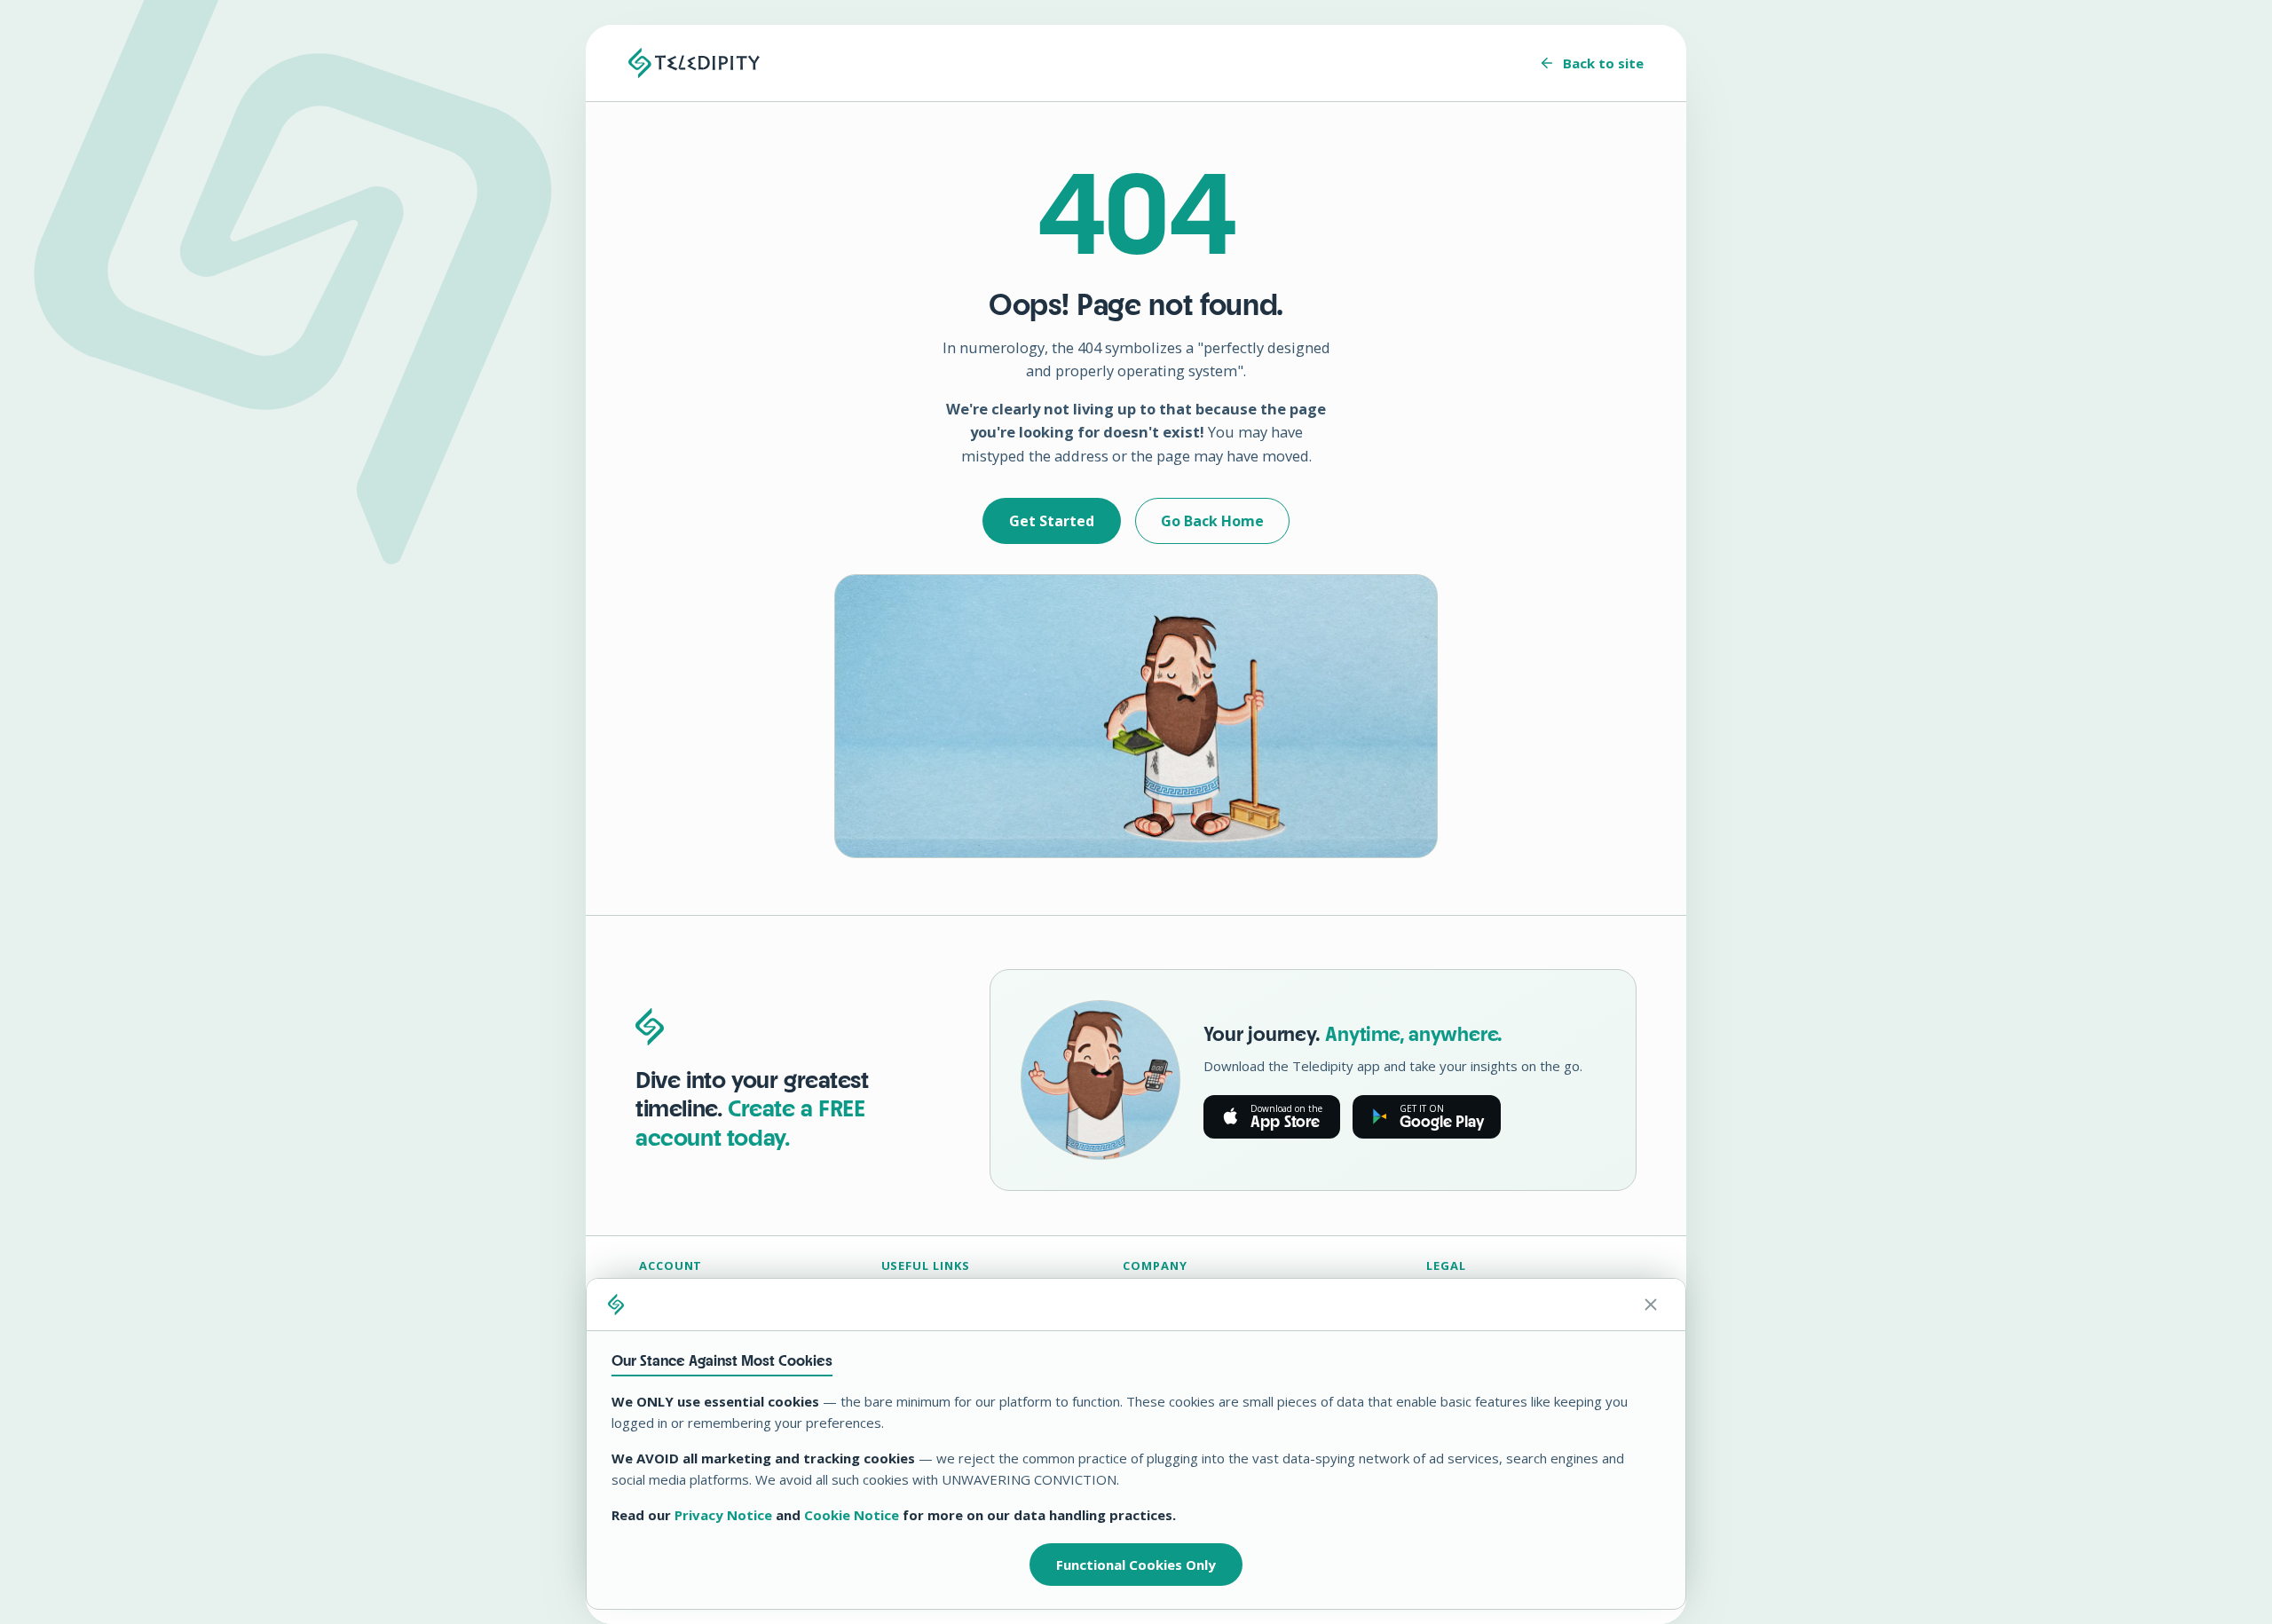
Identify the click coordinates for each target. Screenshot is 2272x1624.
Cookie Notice (852, 1515)
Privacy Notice (723, 1515)
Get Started (1052, 521)
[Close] (1651, 1305)
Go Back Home (1212, 521)
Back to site (1603, 63)
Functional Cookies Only (1136, 1565)
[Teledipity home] (694, 63)
